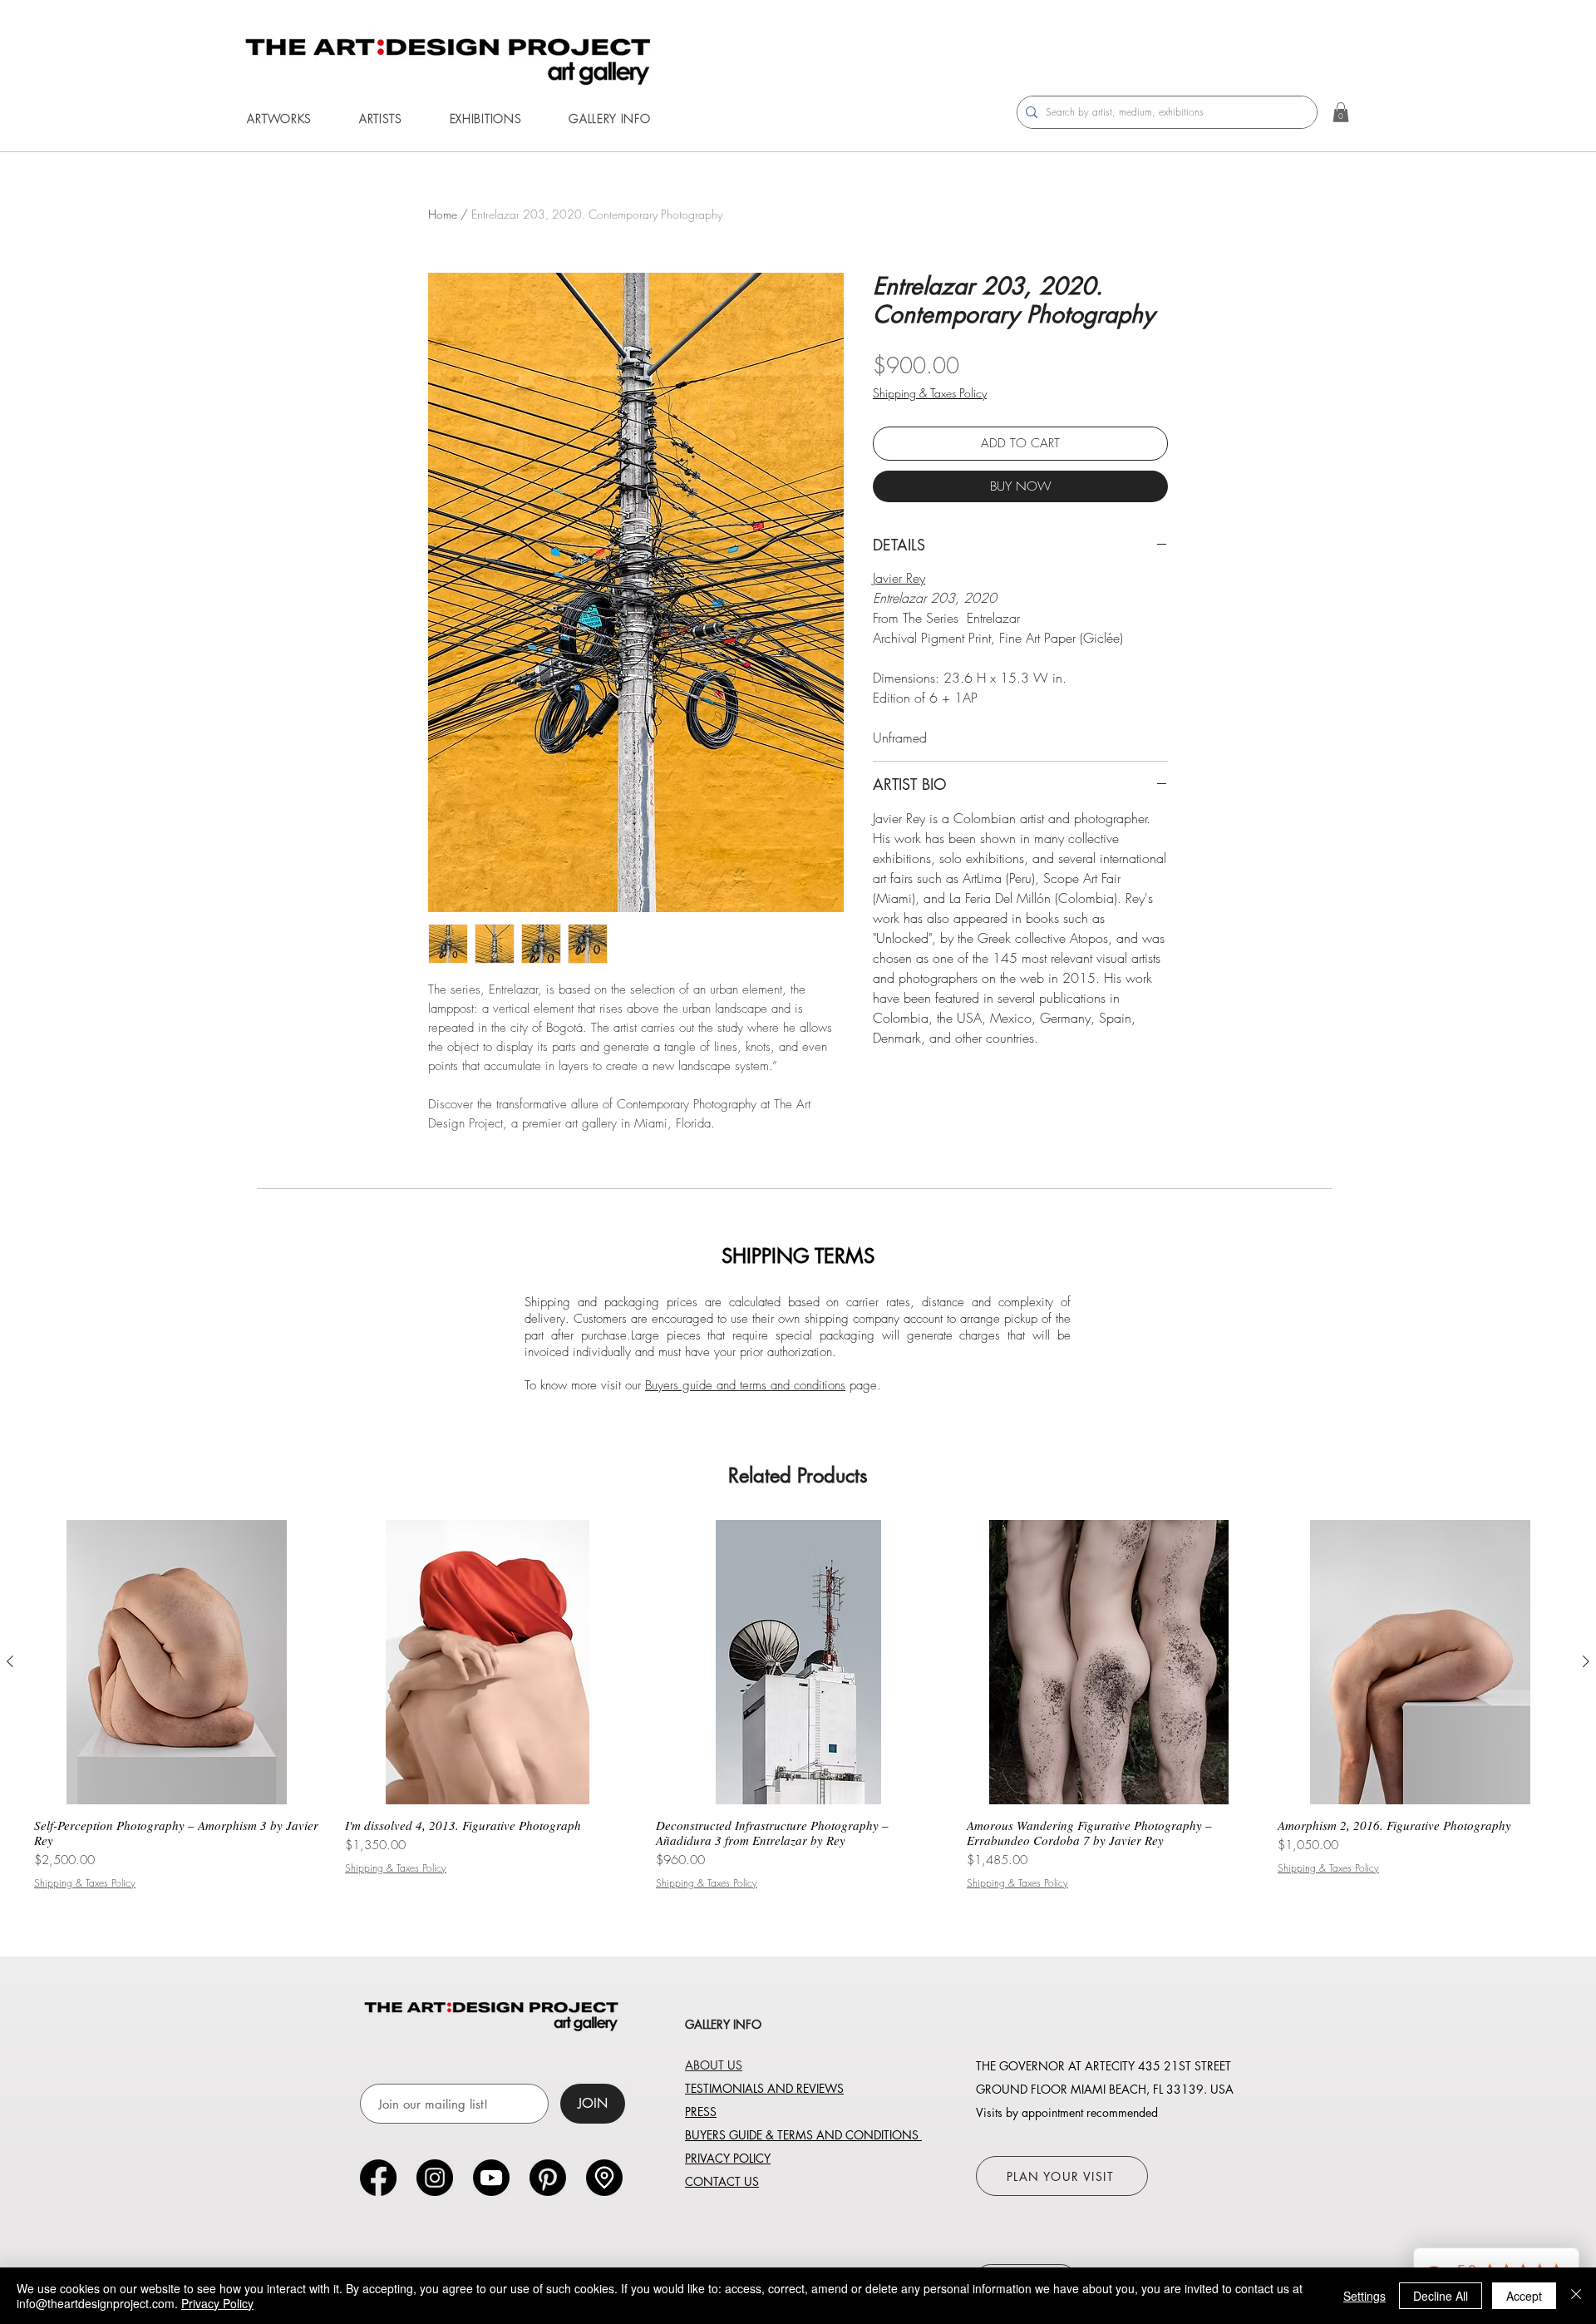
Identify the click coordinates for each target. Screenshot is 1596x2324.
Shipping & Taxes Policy (930, 393)
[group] (798, 1705)
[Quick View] (176, 1662)
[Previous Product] (10, 1661)
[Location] (604, 2178)
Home (443, 214)
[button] (279, 118)
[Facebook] (378, 2178)
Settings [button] (1364, 2296)
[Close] (1576, 2296)
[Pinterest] (548, 2178)
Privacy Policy (217, 2303)
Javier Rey (899, 578)
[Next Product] (1586, 1661)
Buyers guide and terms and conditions (745, 1385)
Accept (1524, 2296)
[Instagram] (435, 2178)
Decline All (1441, 2296)
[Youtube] (491, 2178)
